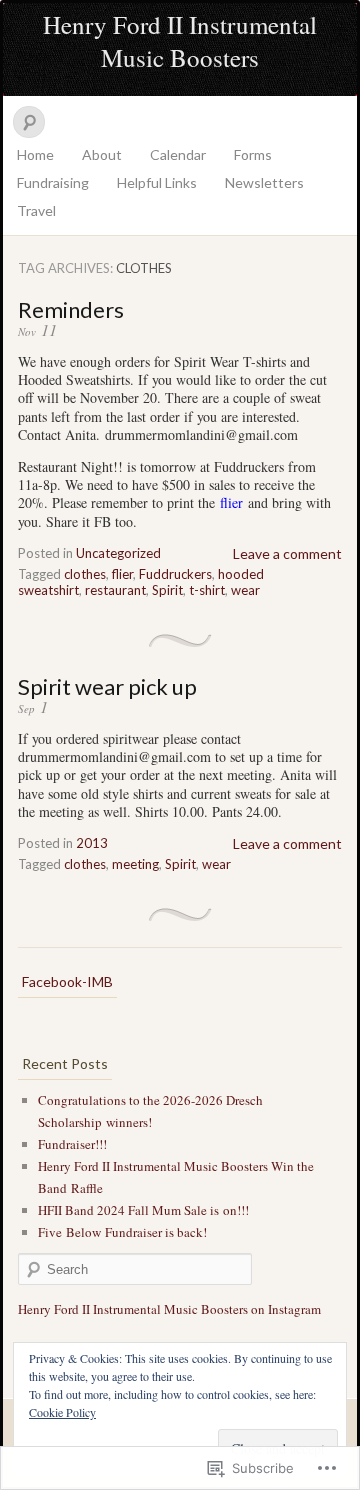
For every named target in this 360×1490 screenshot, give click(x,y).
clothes (85, 574)
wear (245, 590)
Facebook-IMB (67, 981)
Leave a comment (287, 553)
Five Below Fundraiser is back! (122, 1232)
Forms (253, 154)
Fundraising (53, 182)
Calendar (178, 154)
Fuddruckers (175, 574)
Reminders (71, 309)
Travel (36, 210)
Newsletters (264, 182)
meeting (135, 864)
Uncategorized (118, 553)
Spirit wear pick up (107, 686)
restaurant (115, 590)
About (102, 154)
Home (35, 154)
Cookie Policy (62, 1412)
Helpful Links (157, 182)
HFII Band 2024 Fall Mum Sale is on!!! (143, 1210)
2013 (92, 843)
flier (122, 574)
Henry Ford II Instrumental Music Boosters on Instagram (169, 1309)
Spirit (167, 590)
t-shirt (207, 590)
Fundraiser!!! (72, 1144)
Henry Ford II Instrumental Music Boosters (180, 41)
